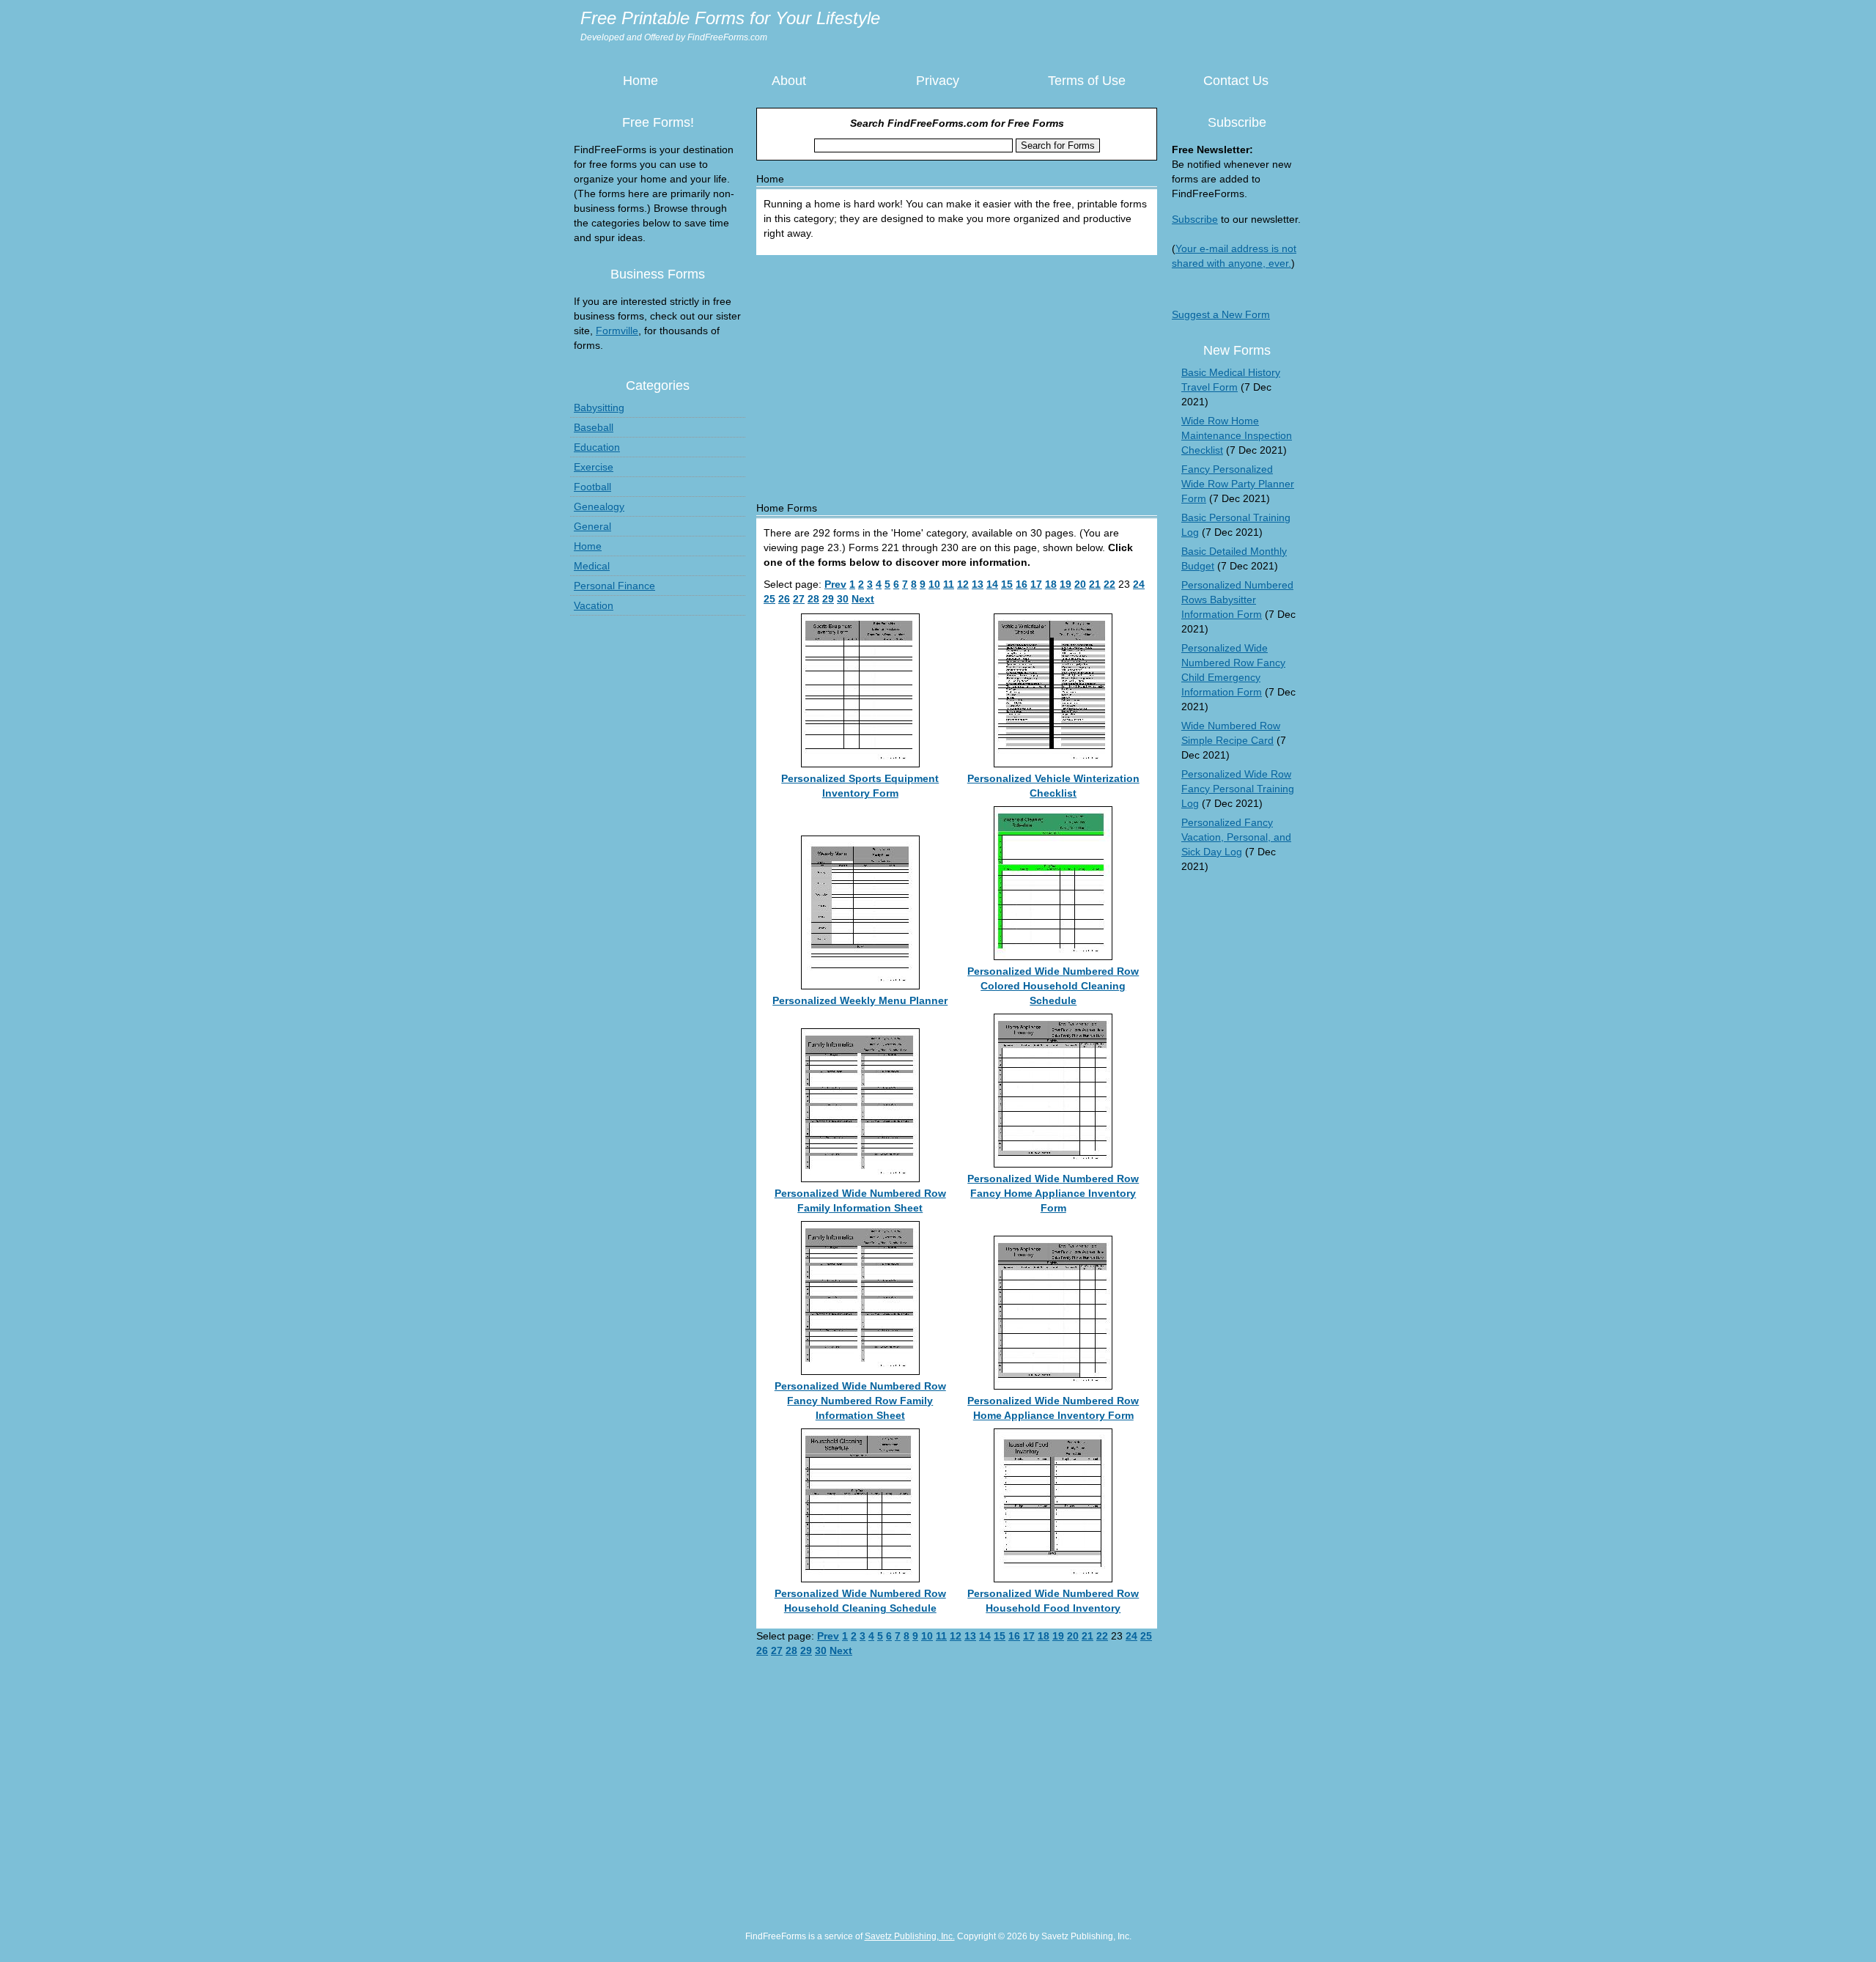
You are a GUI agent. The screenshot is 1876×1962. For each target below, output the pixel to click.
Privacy (938, 81)
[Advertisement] (957, 372)
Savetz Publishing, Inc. (910, 1936)
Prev (835, 584)
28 (813, 599)
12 (963, 584)
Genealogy (599, 506)
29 (828, 599)
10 (934, 584)
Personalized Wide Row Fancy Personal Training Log (1238, 789)
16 (1022, 584)
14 (992, 584)
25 (769, 599)
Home (640, 81)
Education (597, 447)
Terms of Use (1087, 81)
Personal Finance (614, 586)
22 (1109, 584)
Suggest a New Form (1221, 314)
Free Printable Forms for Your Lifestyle (730, 18)
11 (949, 584)
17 (1036, 584)
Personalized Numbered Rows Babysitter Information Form (1237, 600)
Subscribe (1195, 219)
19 (1066, 584)
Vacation (594, 605)
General (592, 526)
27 (799, 599)
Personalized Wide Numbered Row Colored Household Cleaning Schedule (1053, 986)
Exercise (594, 467)
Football (592, 487)
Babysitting (599, 407)
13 (978, 584)
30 (843, 599)
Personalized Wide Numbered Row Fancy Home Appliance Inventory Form (1053, 1193)
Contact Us (1236, 81)
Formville (617, 331)
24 (1139, 584)
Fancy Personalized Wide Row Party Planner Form (1238, 484)
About (789, 81)
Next (863, 599)
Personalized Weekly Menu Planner (860, 1000)
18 (1051, 584)
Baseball (594, 427)
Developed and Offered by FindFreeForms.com (674, 37)
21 (1095, 584)
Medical (592, 566)
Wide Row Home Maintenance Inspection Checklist (1237, 435)
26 (784, 599)
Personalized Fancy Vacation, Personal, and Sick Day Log (1236, 837)
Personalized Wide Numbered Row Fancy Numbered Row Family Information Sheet (860, 1401)
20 (1080, 584)
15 (1007, 584)
